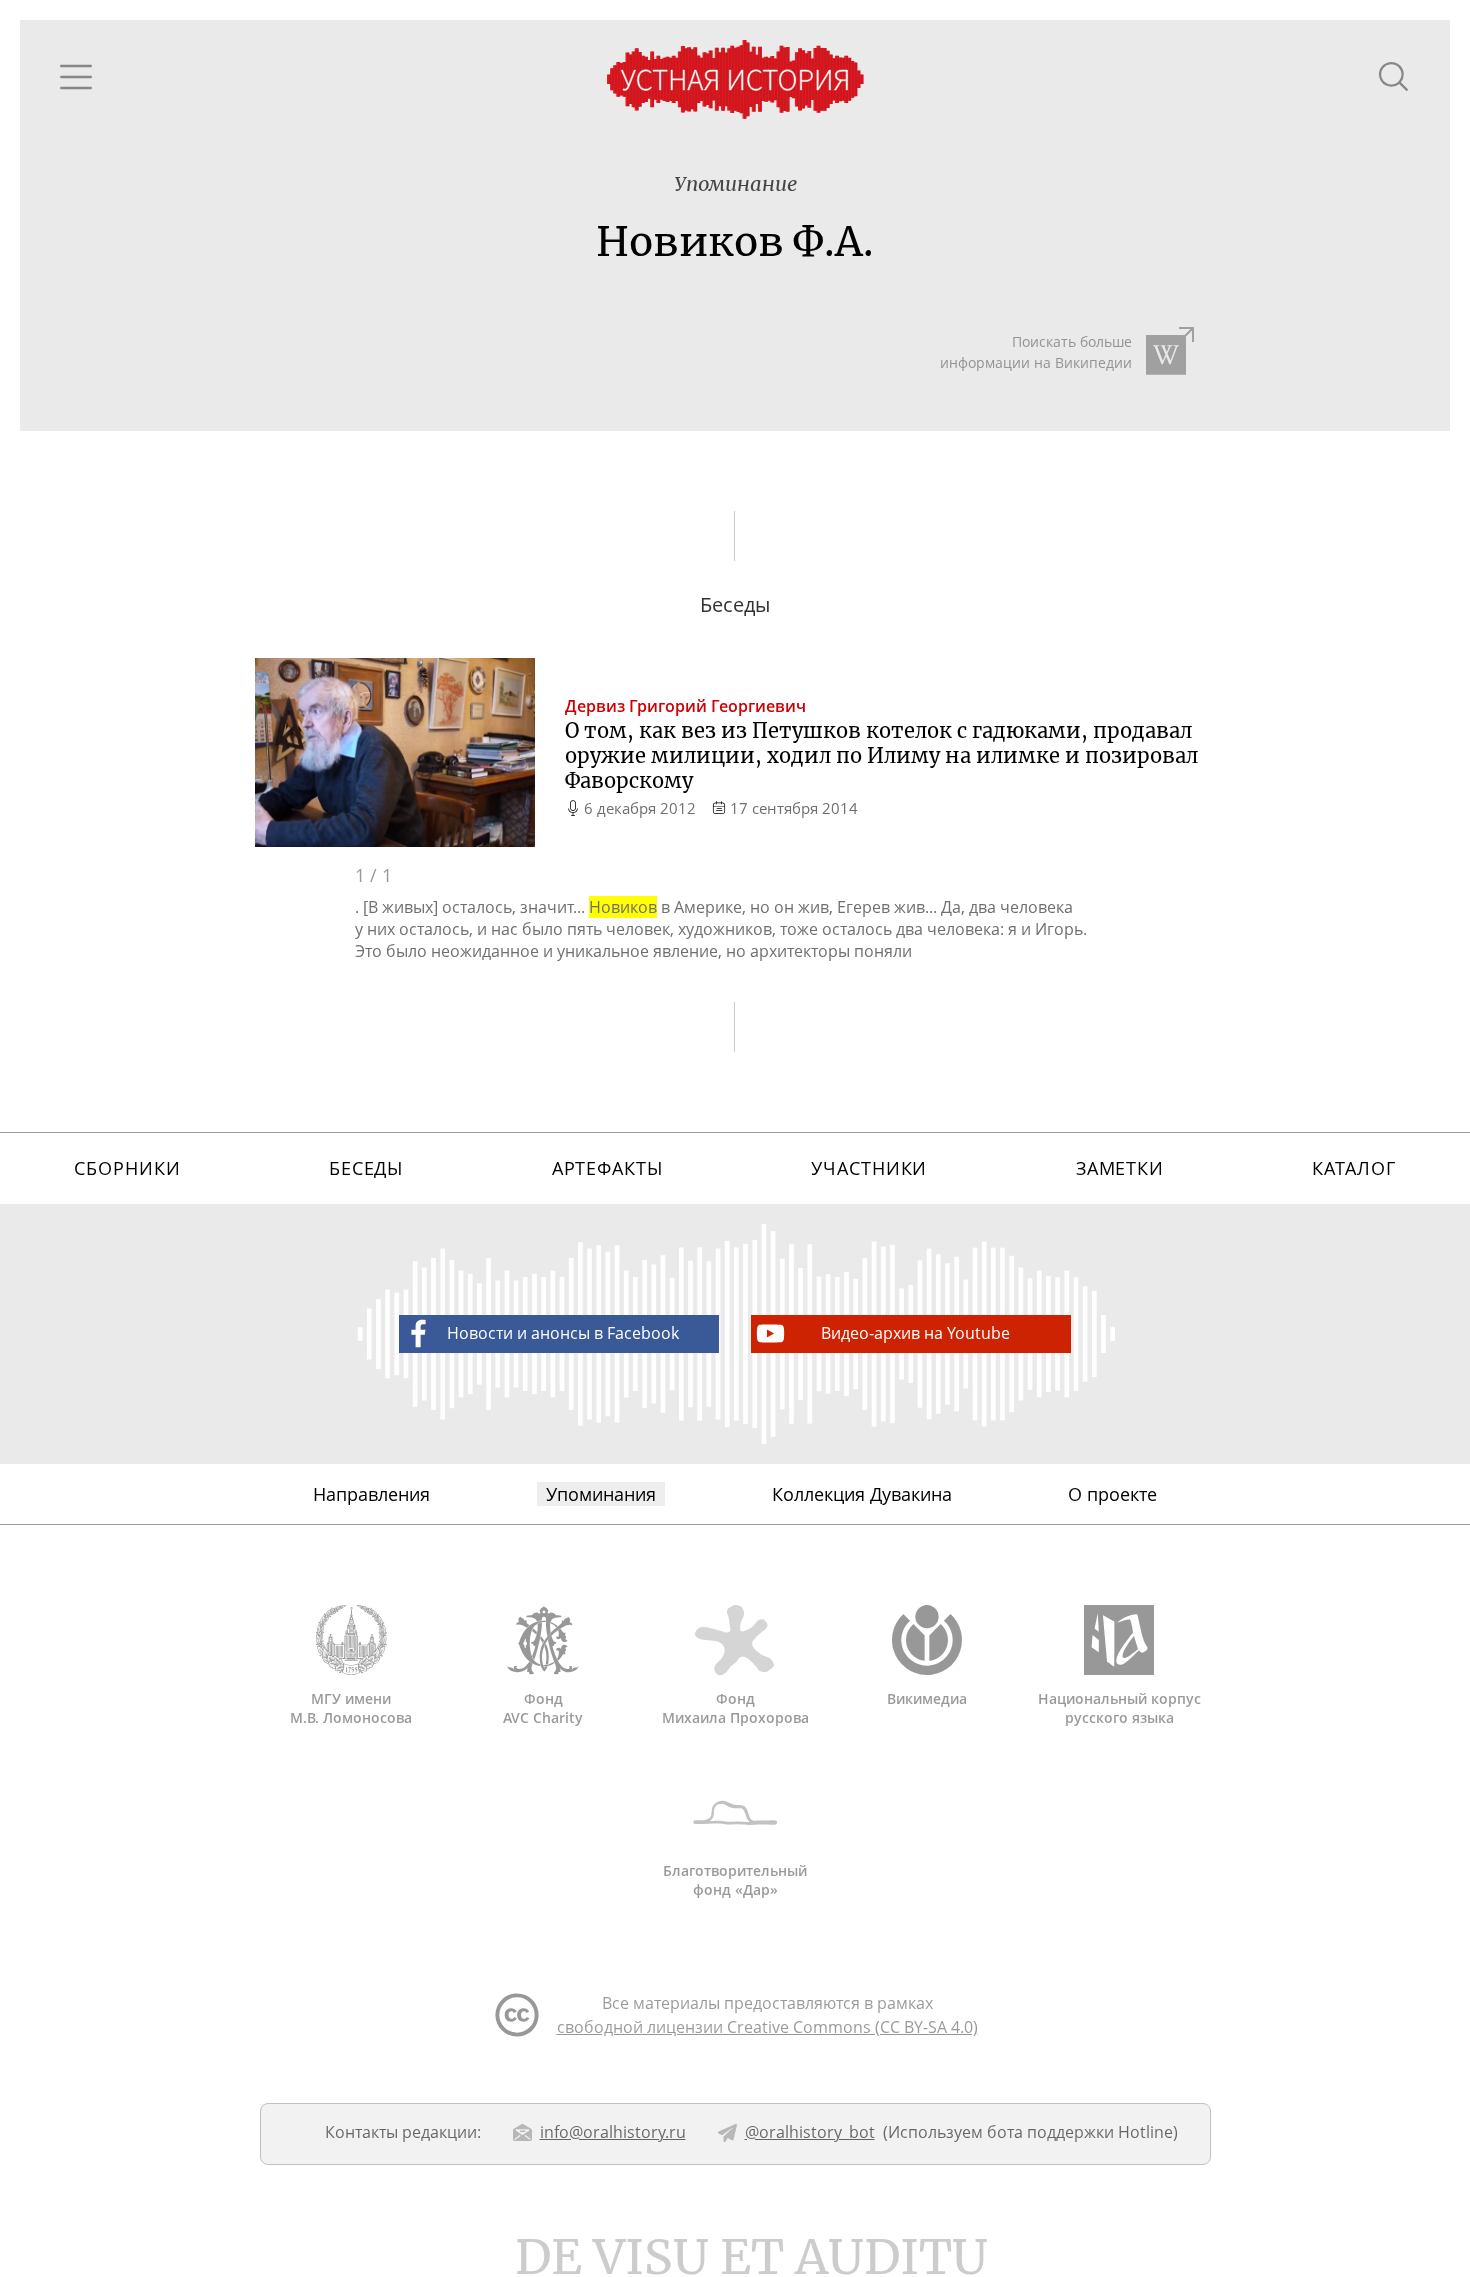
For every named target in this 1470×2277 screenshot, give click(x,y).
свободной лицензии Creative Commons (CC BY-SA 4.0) (767, 2027)
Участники (869, 1168)
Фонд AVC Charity (543, 1708)
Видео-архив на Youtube (915, 1333)
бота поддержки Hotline (1080, 2132)
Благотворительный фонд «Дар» (735, 1880)
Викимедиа (927, 1698)
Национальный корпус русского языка (1119, 1708)
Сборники (127, 1168)
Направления (371, 1494)
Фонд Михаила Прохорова (735, 1708)
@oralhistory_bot (810, 2132)
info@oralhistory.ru (613, 2132)
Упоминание (735, 183)
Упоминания (601, 1494)
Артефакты (607, 1168)
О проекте (1112, 1494)
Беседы (366, 1168)
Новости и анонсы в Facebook (563, 1333)
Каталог (1353, 1168)
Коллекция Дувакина (862, 1494)
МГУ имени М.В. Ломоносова (351, 1708)
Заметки (1120, 1168)
